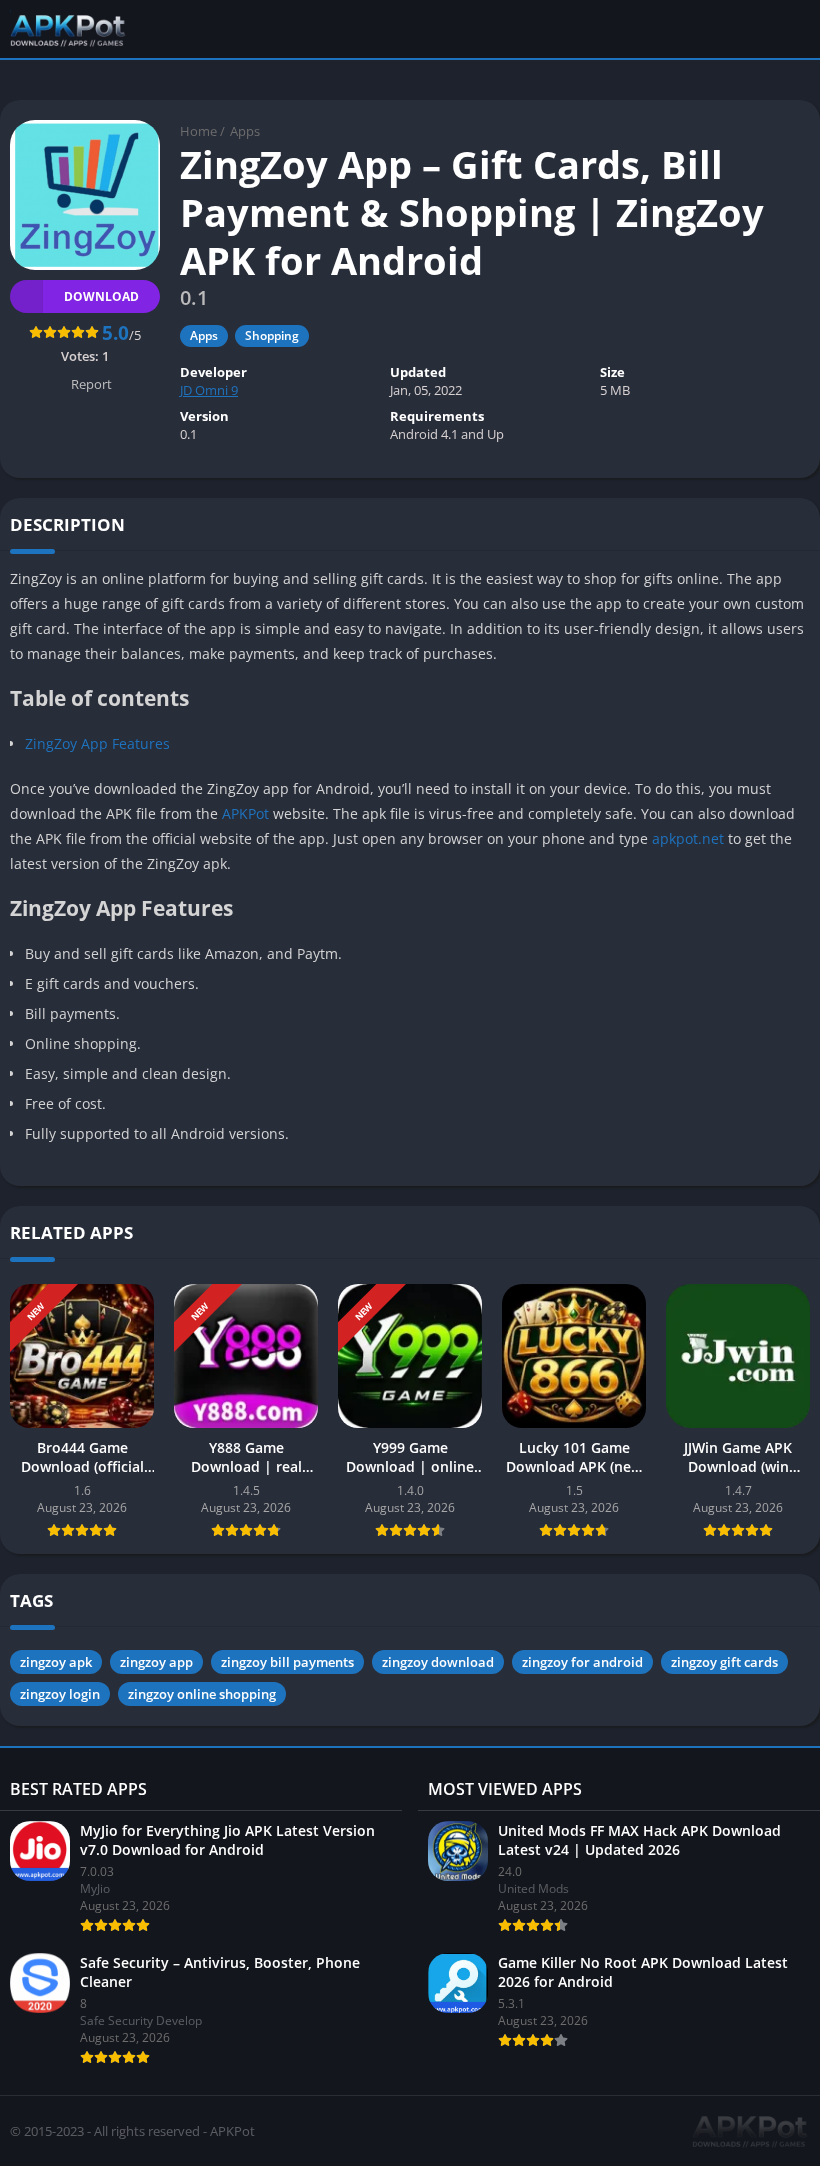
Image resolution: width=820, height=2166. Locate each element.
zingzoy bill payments (287, 1662)
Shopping (272, 335)
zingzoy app (156, 1662)
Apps (245, 131)
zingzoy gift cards (724, 1662)
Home (198, 131)
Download (101, 296)
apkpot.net (688, 838)
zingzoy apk (56, 1662)
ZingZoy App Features (97, 743)
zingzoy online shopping (202, 1694)
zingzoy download (438, 1662)
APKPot (247, 813)
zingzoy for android (582, 1662)
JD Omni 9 (209, 390)
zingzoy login (60, 1694)
